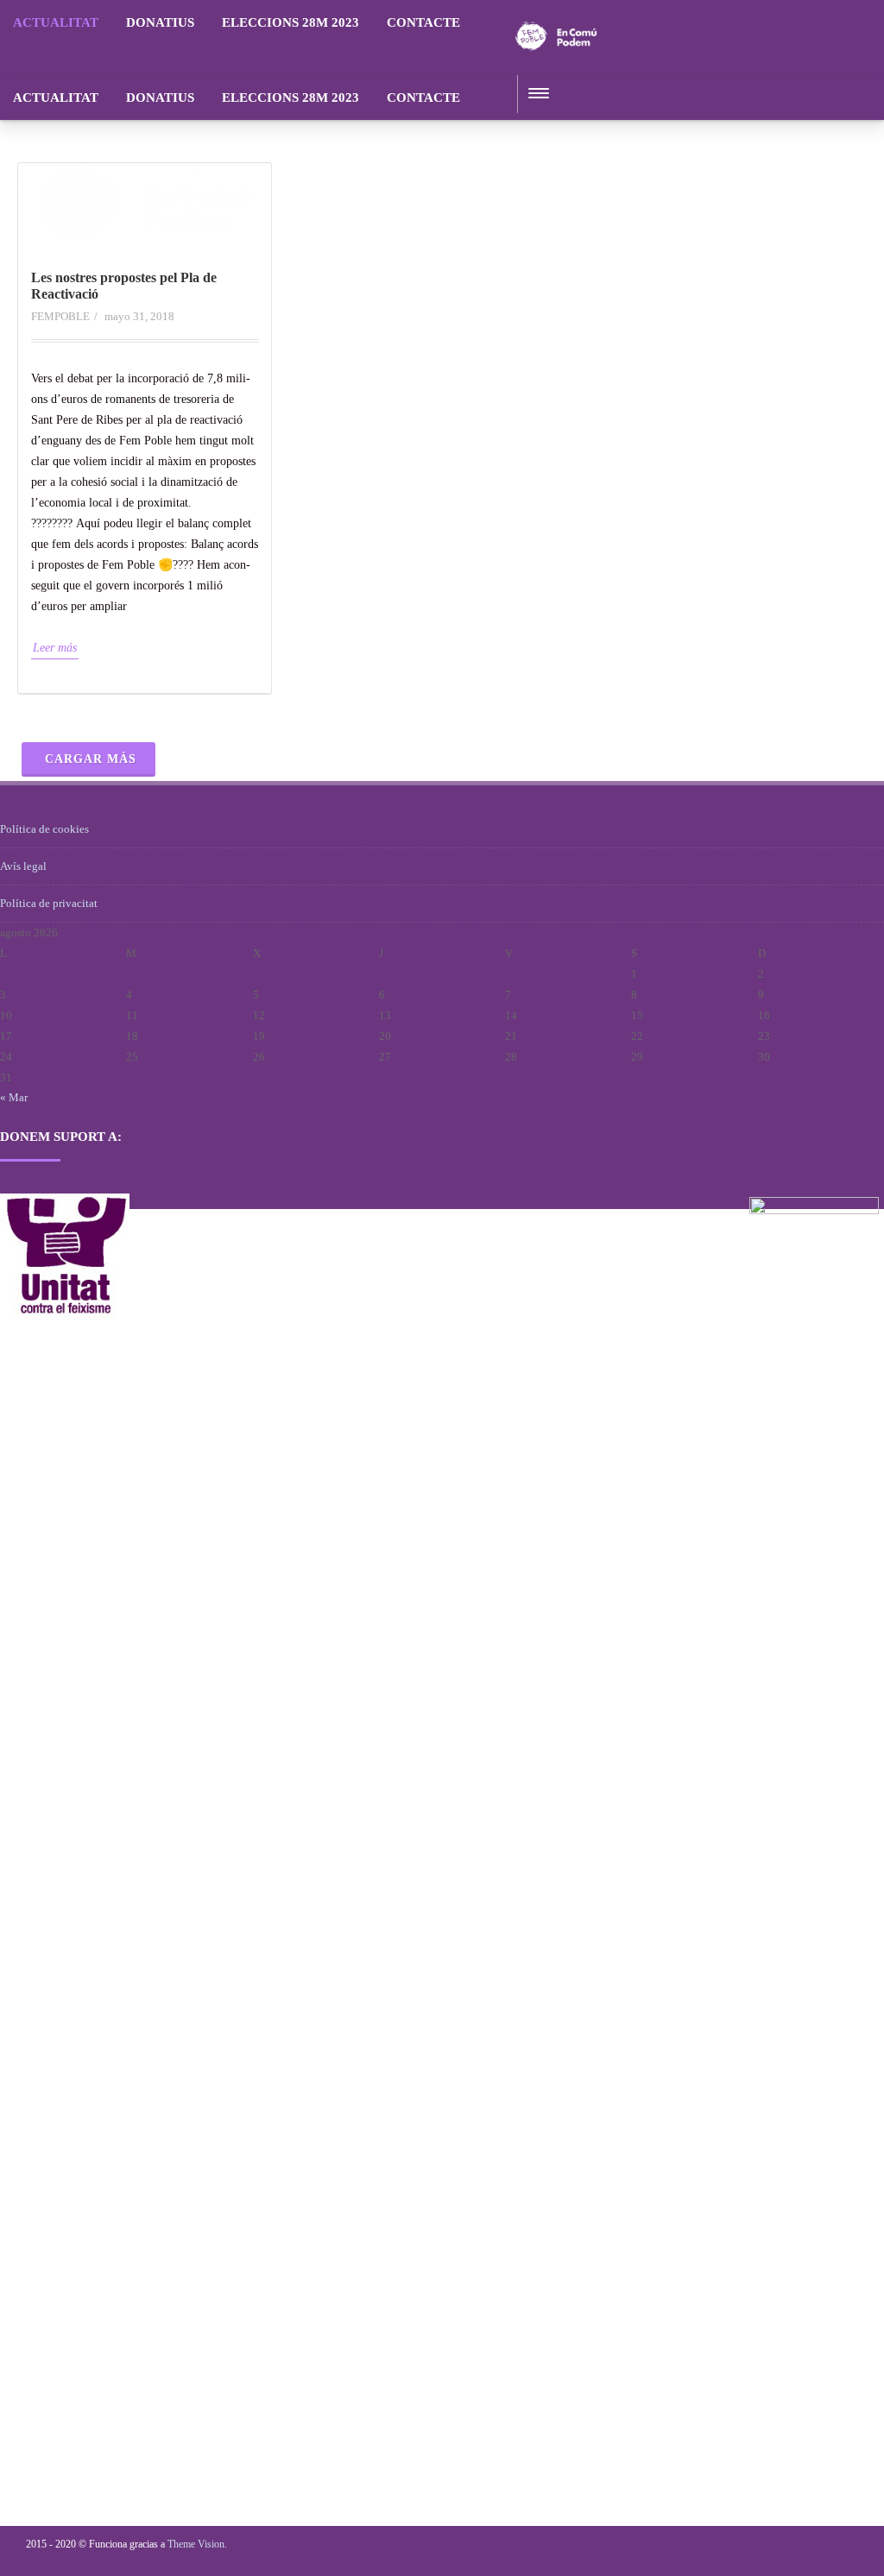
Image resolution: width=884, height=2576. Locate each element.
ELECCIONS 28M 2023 (290, 22)
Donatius (160, 22)
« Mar (14, 1097)
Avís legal (23, 866)
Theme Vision (196, 2544)
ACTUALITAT (56, 22)
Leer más (55, 648)
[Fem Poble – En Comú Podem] (556, 69)
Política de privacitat (49, 903)
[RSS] (490, 22)
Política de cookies (44, 829)
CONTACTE (423, 22)
